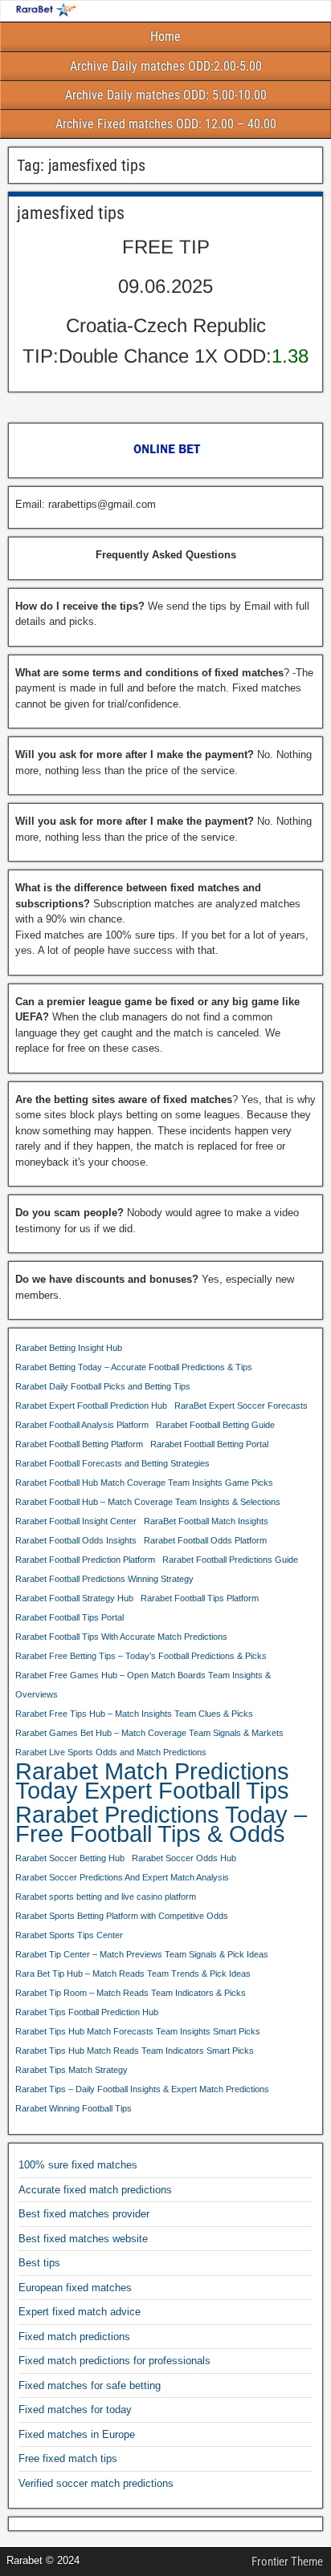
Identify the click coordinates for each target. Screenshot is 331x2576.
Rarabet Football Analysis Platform (82, 1425)
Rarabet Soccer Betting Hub (70, 1858)
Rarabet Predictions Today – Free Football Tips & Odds (161, 1824)
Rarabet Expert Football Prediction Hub (91, 1406)
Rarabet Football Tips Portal (69, 1617)
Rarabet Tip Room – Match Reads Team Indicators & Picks (131, 1993)
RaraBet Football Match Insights (206, 1521)
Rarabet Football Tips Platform (200, 1598)
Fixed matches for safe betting (90, 2385)
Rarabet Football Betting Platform (79, 1444)
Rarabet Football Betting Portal (209, 1444)
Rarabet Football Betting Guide (215, 1425)
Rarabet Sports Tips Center (69, 1935)
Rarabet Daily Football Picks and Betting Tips (103, 1386)
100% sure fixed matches (78, 2165)
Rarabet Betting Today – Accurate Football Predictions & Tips (134, 1367)
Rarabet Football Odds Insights (76, 1540)
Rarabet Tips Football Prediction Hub (87, 2012)
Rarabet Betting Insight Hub (69, 1348)
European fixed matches (75, 2288)
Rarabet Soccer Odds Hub (184, 1858)
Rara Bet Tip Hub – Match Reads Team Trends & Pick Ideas (133, 1974)
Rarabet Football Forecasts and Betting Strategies (112, 1463)
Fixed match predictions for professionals (114, 2361)
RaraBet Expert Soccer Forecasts (241, 1406)
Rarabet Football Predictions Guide (230, 1560)
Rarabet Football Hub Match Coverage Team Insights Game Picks (144, 1483)
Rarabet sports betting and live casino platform (106, 1897)
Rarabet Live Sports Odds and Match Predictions (111, 1752)
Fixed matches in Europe (77, 2434)
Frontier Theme (287, 2562)
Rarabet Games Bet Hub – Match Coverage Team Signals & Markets (149, 1733)
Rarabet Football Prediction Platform (85, 1560)
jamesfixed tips (71, 213)
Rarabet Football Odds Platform (205, 1540)
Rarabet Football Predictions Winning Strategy (104, 1579)
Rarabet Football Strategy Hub (74, 1598)
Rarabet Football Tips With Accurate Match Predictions (121, 1637)
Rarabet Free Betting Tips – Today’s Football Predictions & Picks (141, 1656)
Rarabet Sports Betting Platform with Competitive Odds (122, 1916)
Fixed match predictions (74, 2337)
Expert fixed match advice (80, 2312)
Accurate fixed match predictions (95, 2190)
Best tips (39, 2263)
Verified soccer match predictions (96, 2483)
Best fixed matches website (83, 2239)
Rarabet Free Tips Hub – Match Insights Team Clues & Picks (134, 1714)
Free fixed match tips (68, 2458)
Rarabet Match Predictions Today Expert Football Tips (152, 1781)
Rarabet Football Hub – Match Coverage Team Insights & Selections (148, 1502)
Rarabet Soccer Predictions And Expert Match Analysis (122, 1877)
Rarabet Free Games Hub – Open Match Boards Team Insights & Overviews (143, 1685)
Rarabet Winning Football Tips (74, 2108)
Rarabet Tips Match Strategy (72, 2070)
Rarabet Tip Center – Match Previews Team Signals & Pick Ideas (142, 1954)
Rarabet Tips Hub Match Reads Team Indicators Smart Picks (135, 2051)
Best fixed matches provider (84, 2214)
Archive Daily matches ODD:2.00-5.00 (166, 66)
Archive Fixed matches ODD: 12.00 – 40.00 (166, 124)
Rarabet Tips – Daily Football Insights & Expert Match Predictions (142, 2089)
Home (165, 37)
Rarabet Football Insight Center (76, 1521)
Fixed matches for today (75, 2410)
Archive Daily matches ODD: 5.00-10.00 (166, 95)
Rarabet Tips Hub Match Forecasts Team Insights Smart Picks (138, 2031)
